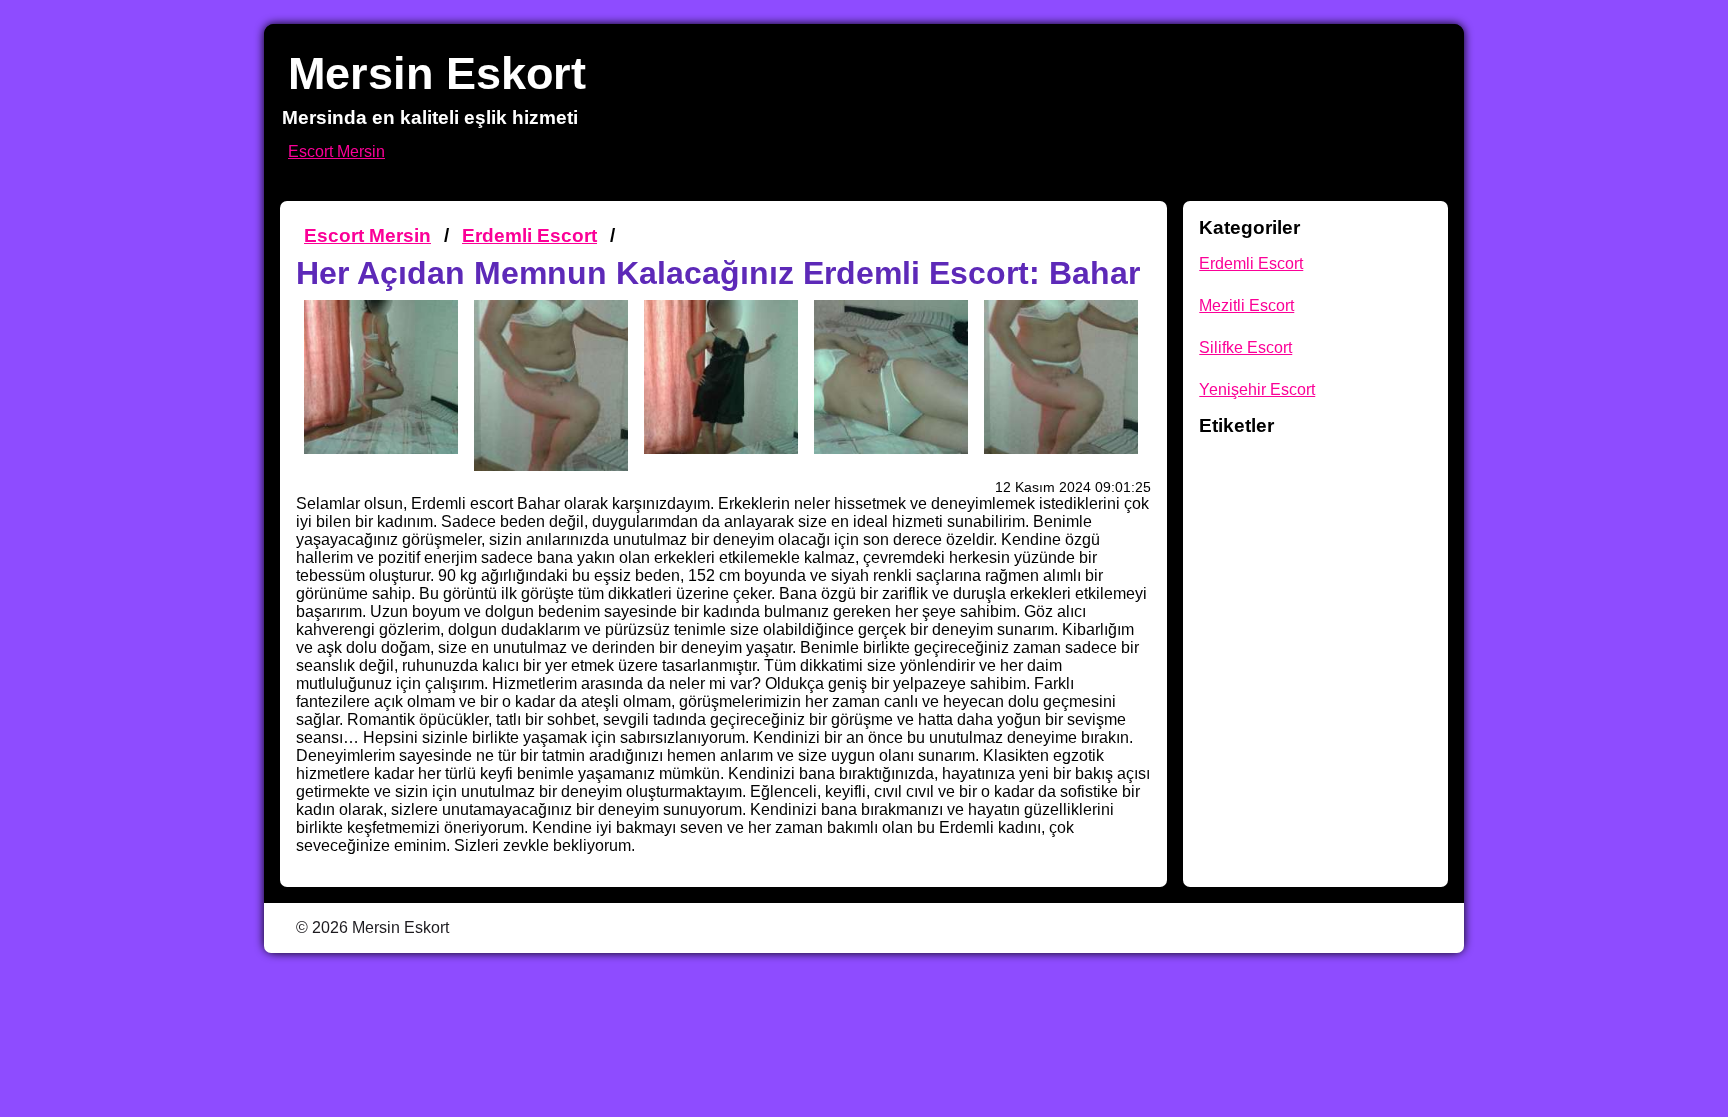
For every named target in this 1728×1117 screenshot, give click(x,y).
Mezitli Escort (1246, 305)
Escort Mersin (336, 151)
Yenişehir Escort (1257, 389)
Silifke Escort (1245, 347)
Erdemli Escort (529, 235)
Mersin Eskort (437, 73)
